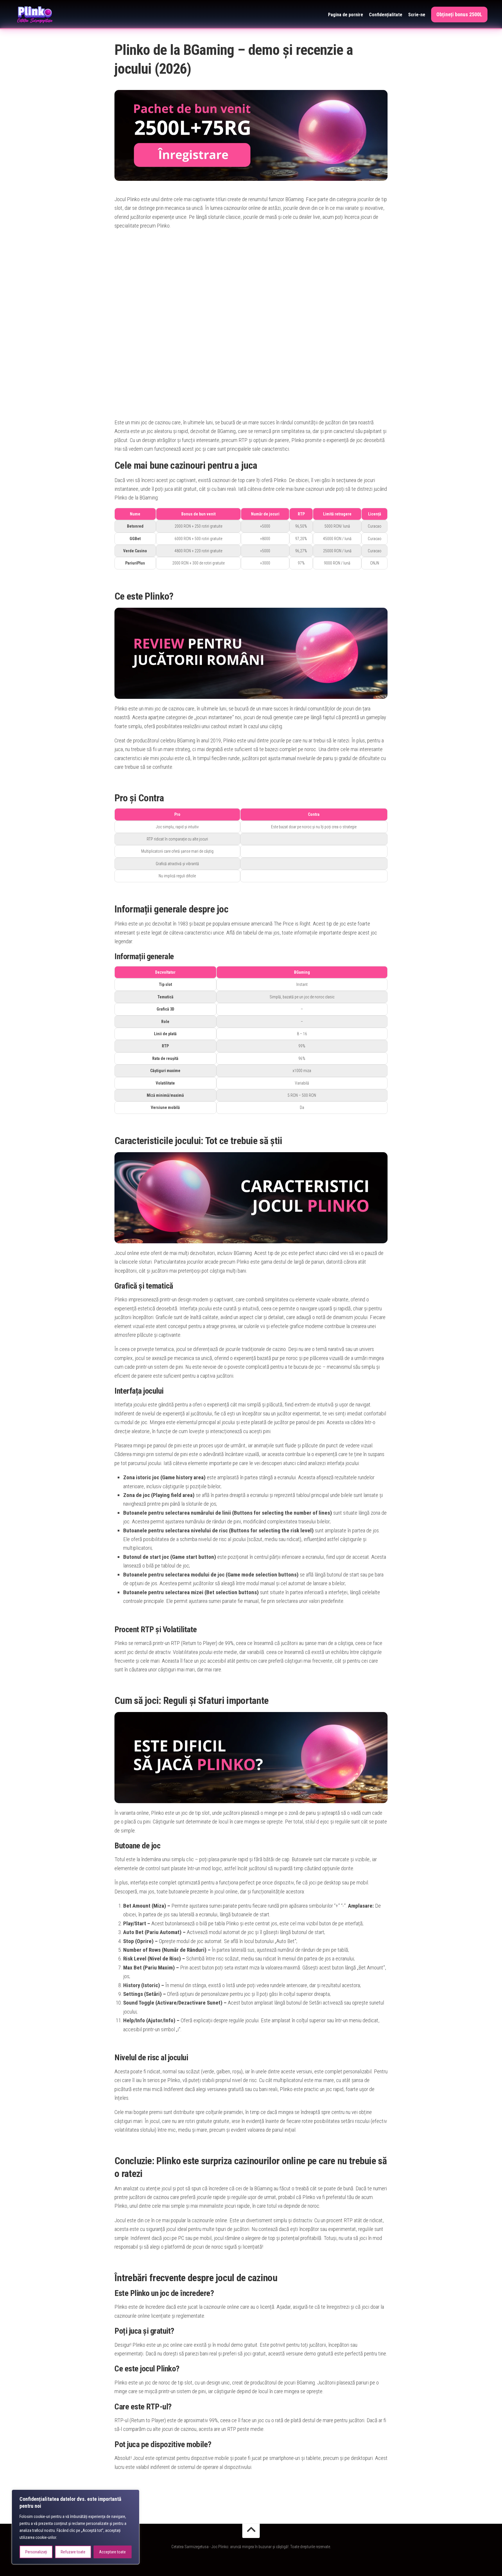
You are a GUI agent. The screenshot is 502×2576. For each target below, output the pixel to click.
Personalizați (36, 2552)
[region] (76, 2527)
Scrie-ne (417, 15)
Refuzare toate (73, 2552)
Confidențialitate (386, 15)
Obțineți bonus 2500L (459, 14)
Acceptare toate (112, 2552)
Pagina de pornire (346, 15)
